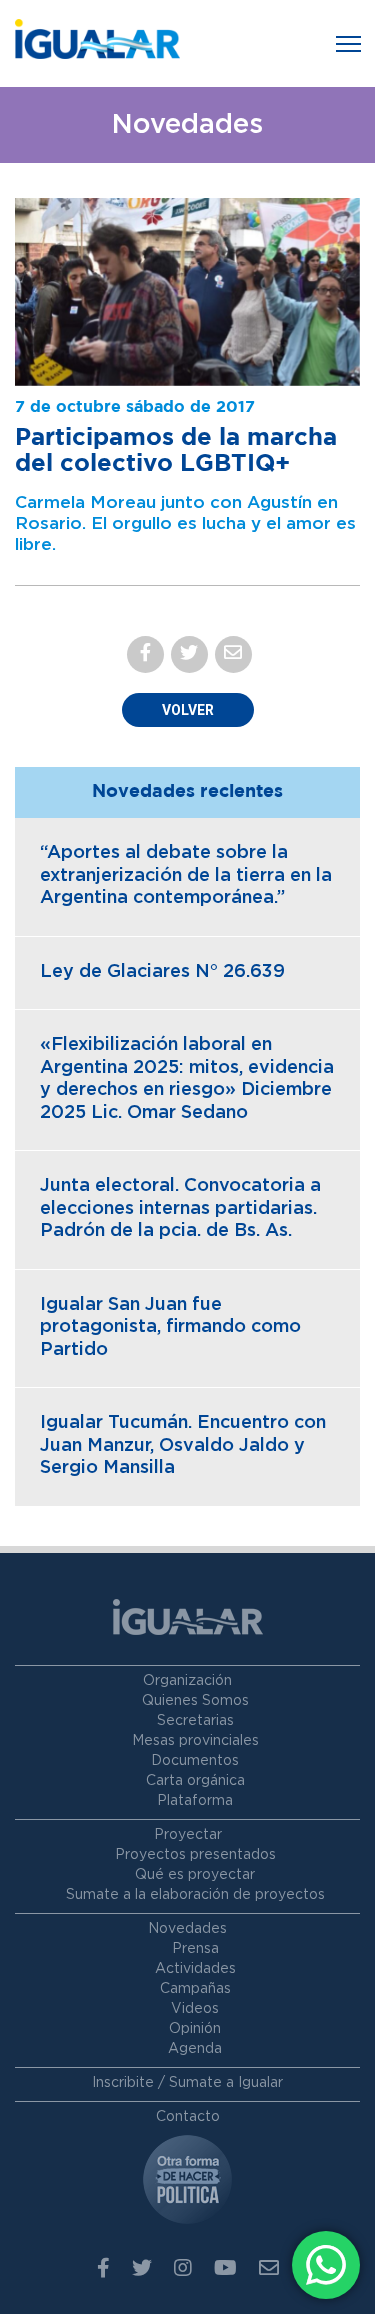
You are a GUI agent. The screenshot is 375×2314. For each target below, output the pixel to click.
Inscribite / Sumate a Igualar (187, 2083)
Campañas (195, 1989)
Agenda (195, 2049)
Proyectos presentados (195, 1855)
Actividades (195, 1969)
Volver (188, 710)
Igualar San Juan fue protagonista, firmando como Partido (170, 1327)
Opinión (195, 2029)
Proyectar (188, 1835)
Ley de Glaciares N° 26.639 (162, 972)
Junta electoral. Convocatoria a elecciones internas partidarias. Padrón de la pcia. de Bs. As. (180, 1208)
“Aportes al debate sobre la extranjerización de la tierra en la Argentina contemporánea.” (186, 875)
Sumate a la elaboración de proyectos (195, 1895)
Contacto (188, 2117)
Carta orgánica (195, 1781)
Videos (195, 2009)
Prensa (195, 1949)
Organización (187, 1681)
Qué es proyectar (195, 1875)
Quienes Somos (195, 1701)
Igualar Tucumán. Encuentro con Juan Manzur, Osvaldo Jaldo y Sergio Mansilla (183, 1445)
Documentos (195, 1761)
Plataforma (195, 1801)
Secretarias (195, 1721)
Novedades (187, 1929)
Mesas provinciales (195, 1741)
